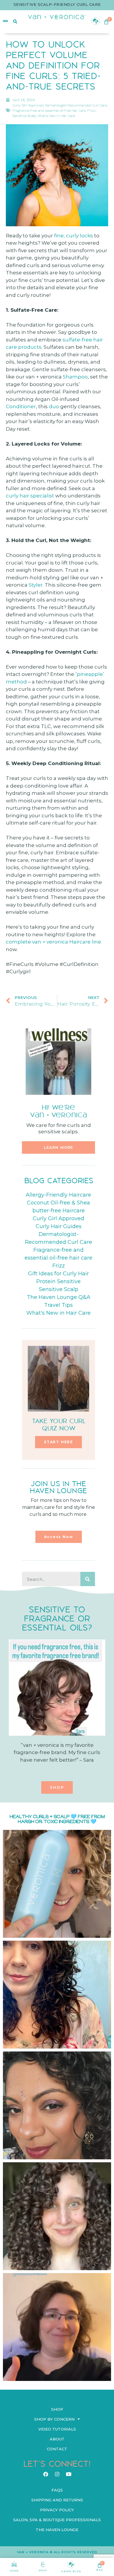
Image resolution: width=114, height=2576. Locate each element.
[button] (58, 1147)
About (57, 2439)
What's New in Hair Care (56, 116)
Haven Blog (71, 2571)
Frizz (91, 111)
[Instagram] (57, 2474)
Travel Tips (58, 1305)
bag (100, 2570)
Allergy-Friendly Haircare (58, 1195)
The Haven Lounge (57, 2530)
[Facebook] (46, 2474)
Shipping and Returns (57, 2500)
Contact (57, 2449)
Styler (36, 585)
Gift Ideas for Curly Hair (58, 1274)
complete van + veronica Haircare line (53, 942)
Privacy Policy (57, 2510)
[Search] (88, 1579)
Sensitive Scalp (24, 116)
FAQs (57, 2490)
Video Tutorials (57, 2429)
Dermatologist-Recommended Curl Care (76, 105)
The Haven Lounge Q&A (59, 1297)
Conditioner (21, 406)
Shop (57, 2409)
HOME (14, 2571)
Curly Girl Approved (28, 105)
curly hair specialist (30, 496)
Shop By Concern (54, 2419)
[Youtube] (68, 2474)
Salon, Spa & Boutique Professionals (57, 2520)
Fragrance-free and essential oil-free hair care (49, 111)
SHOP (43, 2570)
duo (55, 406)
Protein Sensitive (58, 1281)
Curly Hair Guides (59, 1226)
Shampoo (75, 377)
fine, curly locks (74, 236)
